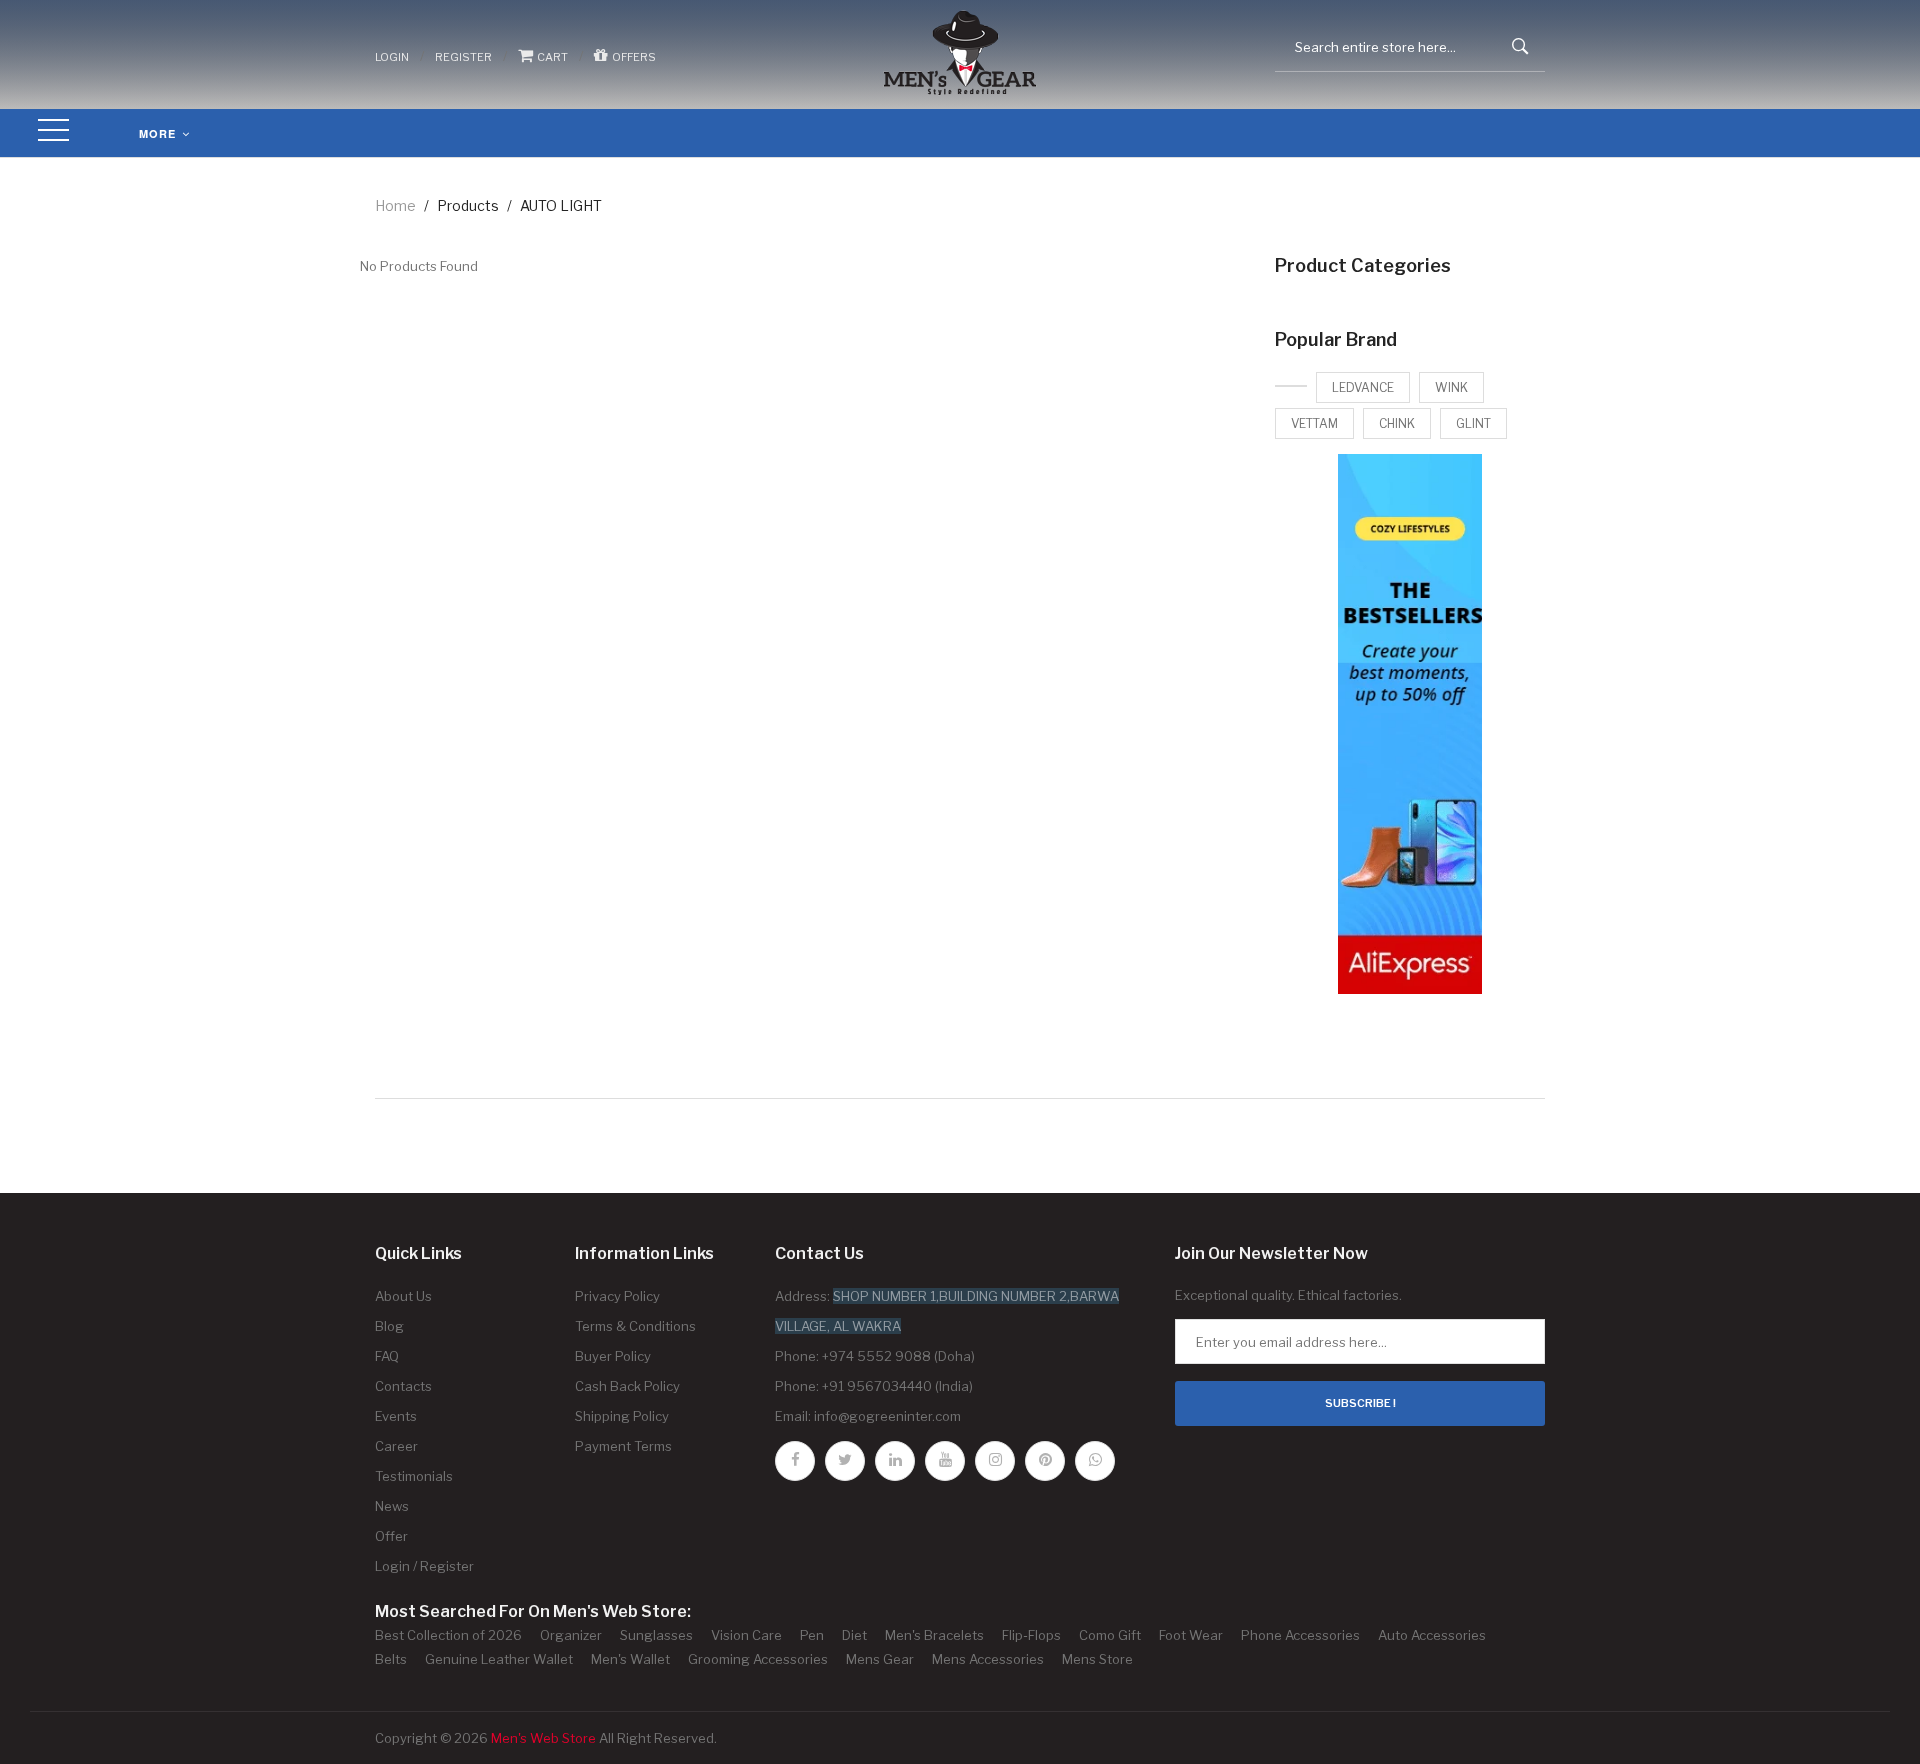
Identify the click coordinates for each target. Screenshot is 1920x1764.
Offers (632, 57)
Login (392, 57)
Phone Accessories (1300, 1635)
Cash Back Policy (627, 1386)
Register (463, 57)
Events (396, 1416)
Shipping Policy (622, 1416)
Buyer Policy (613, 1356)
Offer (391, 1536)
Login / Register (424, 1566)
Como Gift (1110, 1635)
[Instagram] (995, 1461)
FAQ (387, 1356)
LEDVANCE (1363, 387)
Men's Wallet (630, 1659)
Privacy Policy (617, 1296)
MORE (159, 133)
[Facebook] (795, 1461)
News (392, 1506)
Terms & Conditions (635, 1326)
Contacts (403, 1386)
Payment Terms (623, 1446)
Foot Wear (1191, 1635)
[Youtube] (945, 1461)
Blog (389, 1326)
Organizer (571, 1635)
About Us (403, 1296)
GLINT (1473, 423)
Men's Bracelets (934, 1635)
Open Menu (54, 131)
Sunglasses (656, 1635)
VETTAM (1314, 423)
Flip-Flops (1031, 1635)
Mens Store (1097, 1659)
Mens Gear (880, 1659)
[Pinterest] (1045, 1461)
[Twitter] (845, 1461)
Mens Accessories (988, 1659)
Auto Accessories (1432, 1635)
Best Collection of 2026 (448, 1635)
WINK (1451, 387)
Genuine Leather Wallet (499, 1659)
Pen (812, 1635)
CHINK (1397, 423)
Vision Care (746, 1635)
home (395, 205)
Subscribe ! (1360, 1403)
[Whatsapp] (1095, 1461)
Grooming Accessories (758, 1659)
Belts (391, 1659)
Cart (550, 57)
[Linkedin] (895, 1461)
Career (396, 1446)
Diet (854, 1635)
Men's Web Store (543, 1738)
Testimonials (414, 1476)
